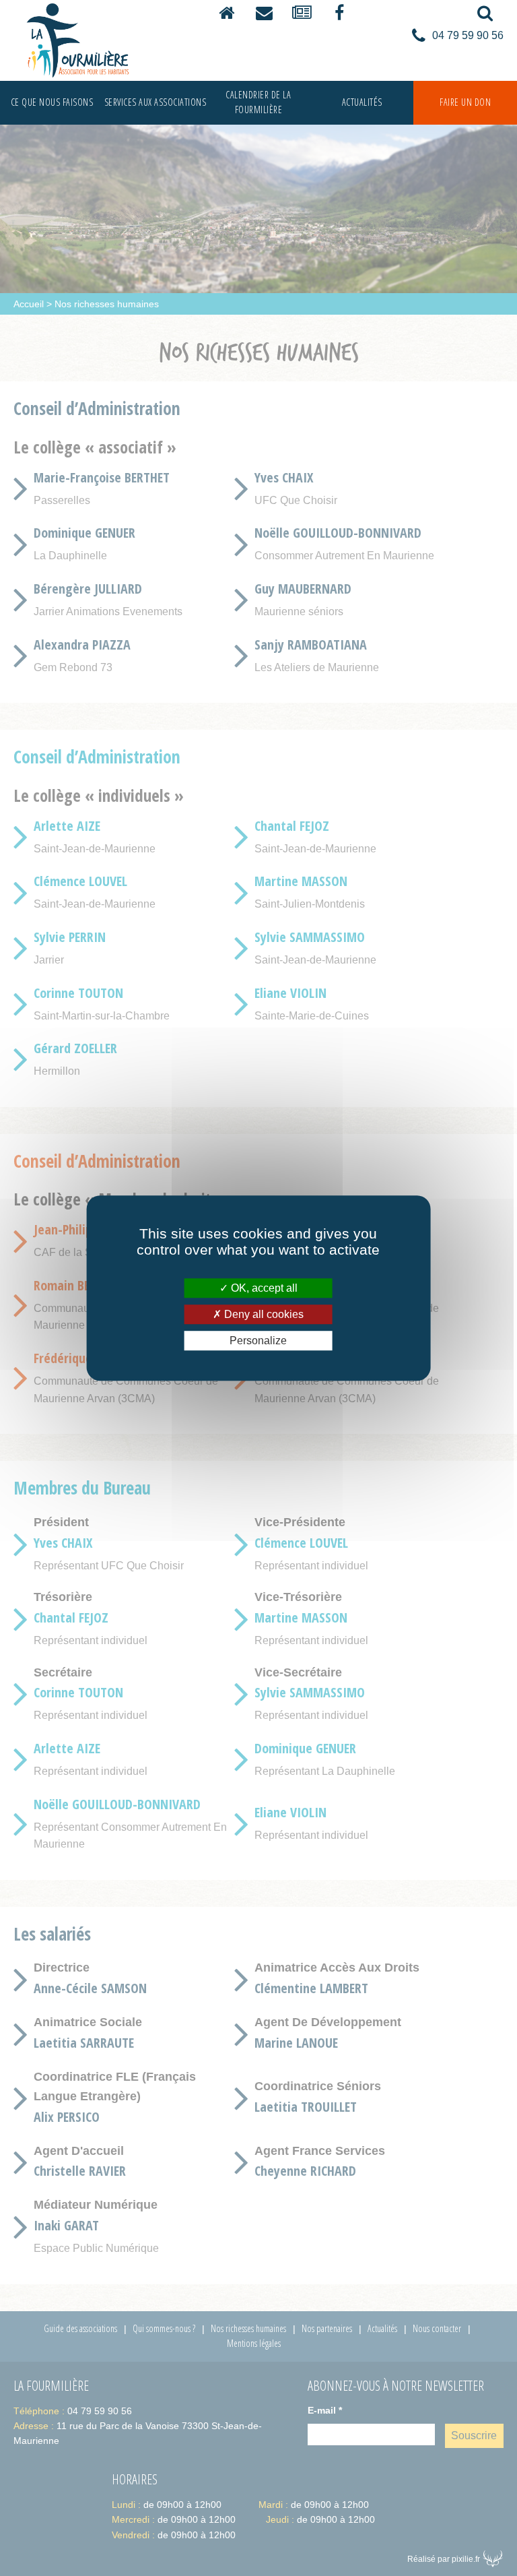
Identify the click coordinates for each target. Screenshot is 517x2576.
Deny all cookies (263, 1314)
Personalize (258, 1341)
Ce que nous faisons (52, 102)
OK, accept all (263, 1288)
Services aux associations (156, 102)
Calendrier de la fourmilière (258, 102)
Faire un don (465, 102)
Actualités (362, 102)
